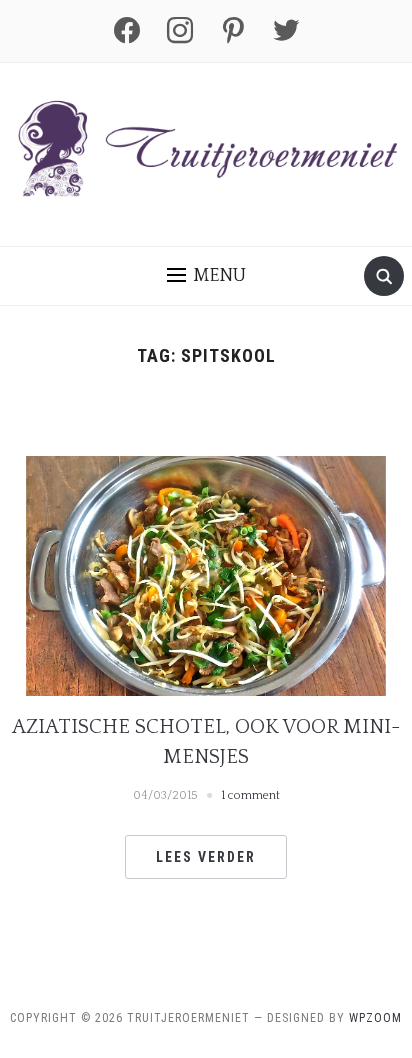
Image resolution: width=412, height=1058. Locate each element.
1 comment (250, 795)
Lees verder (206, 857)
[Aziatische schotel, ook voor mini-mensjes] (206, 574)
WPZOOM (375, 1018)
